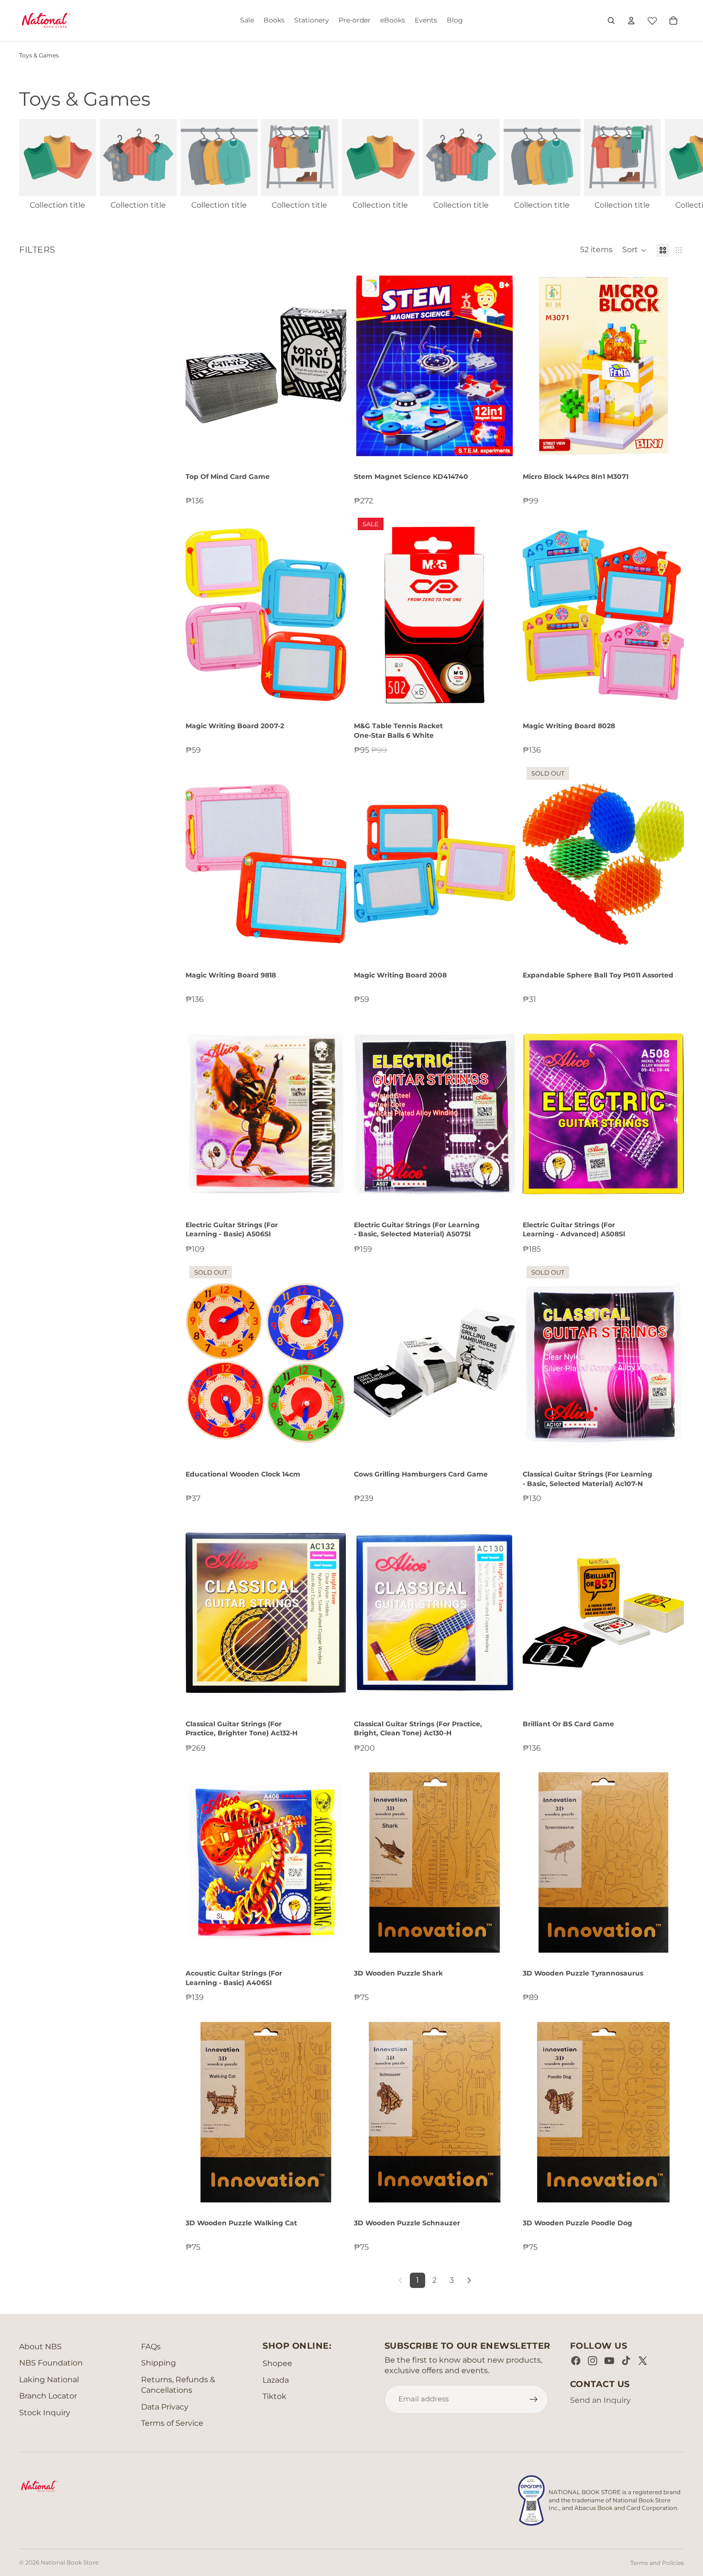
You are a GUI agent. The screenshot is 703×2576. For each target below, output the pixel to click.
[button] (634, 250)
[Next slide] (673, 165)
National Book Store (70, 2562)
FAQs (151, 2347)
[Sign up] (534, 2399)
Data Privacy (165, 2407)
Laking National (49, 2380)
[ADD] (332, 451)
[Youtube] (609, 2361)
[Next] (469, 2280)
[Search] (611, 21)
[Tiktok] (626, 2361)
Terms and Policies (657, 2563)
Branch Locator (48, 2396)
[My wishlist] (652, 19)
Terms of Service (172, 2423)
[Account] (631, 21)
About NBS (40, 2347)
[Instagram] (593, 2361)
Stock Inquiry (45, 2413)
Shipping (159, 2363)
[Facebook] (576, 2361)
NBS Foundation (51, 2363)
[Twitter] (643, 2361)
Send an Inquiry (600, 2400)
